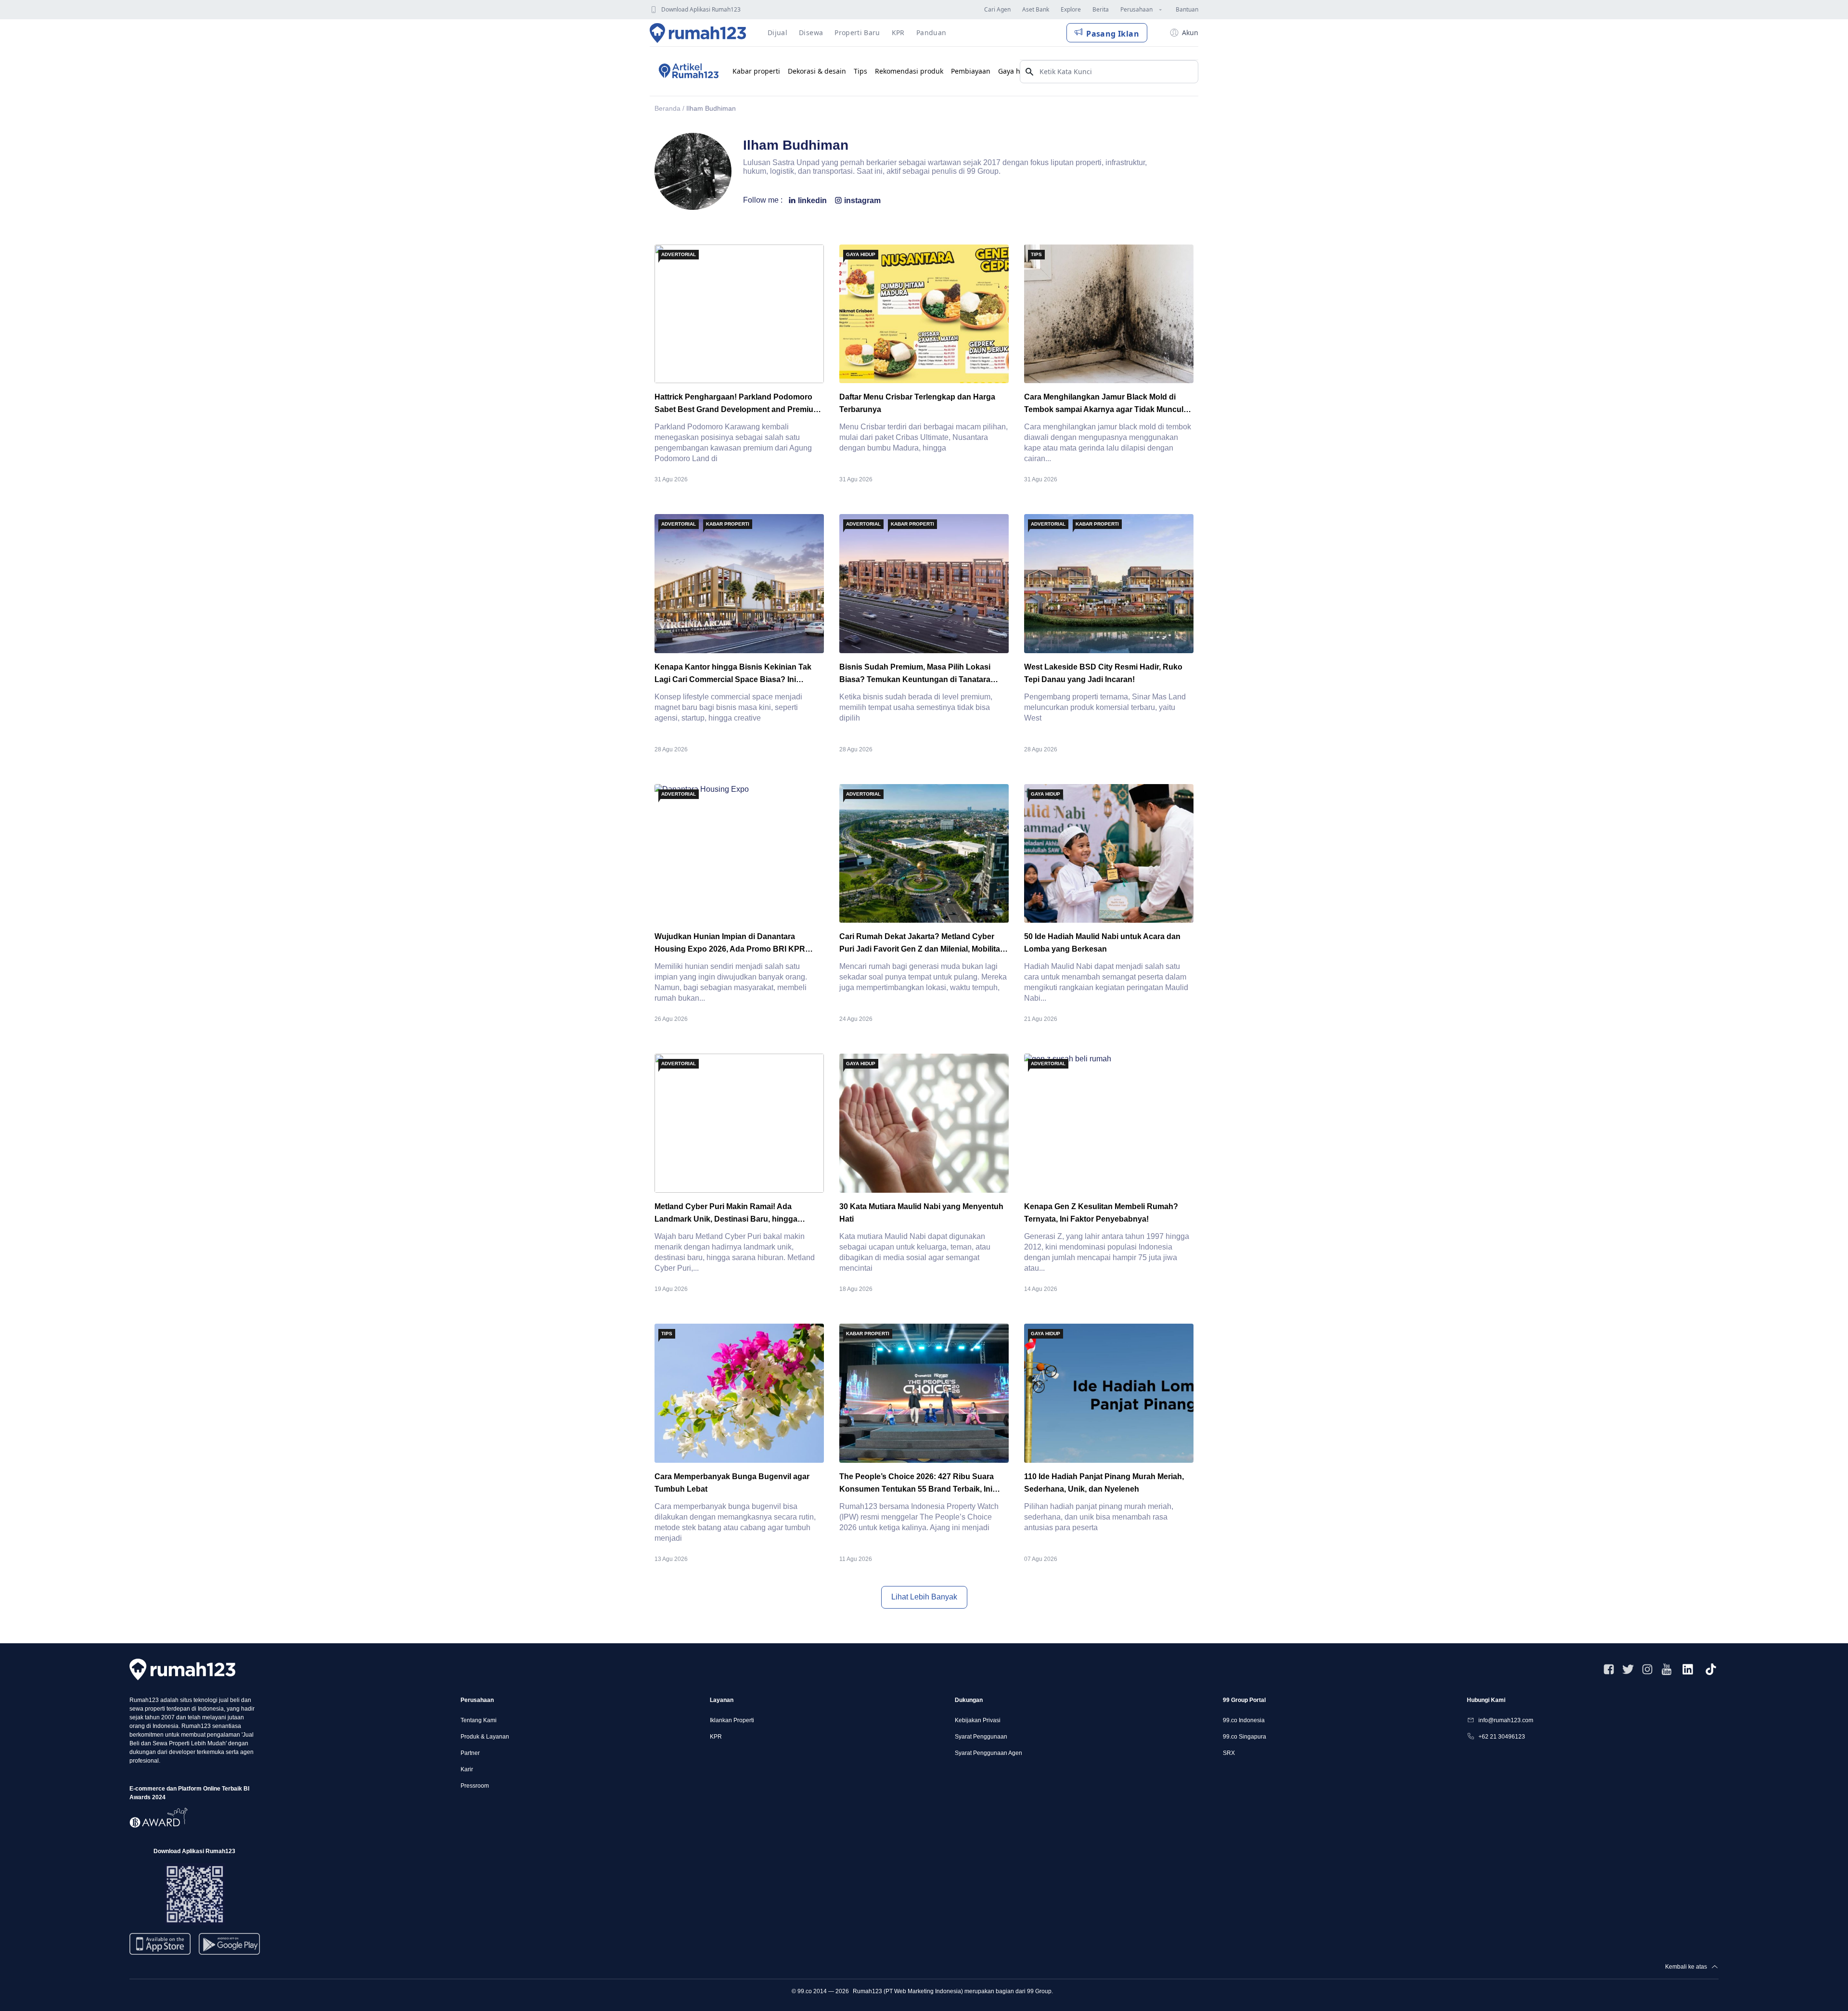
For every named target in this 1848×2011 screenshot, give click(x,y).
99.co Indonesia (1244, 1720)
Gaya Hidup (861, 254)
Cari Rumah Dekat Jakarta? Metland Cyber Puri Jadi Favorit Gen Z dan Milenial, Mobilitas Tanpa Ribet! (922, 949)
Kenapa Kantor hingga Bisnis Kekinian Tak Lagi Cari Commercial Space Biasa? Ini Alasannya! (733, 679)
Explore (1071, 9)
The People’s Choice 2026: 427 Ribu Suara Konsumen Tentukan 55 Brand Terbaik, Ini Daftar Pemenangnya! (917, 1489)
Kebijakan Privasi (978, 1720)
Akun (1190, 32)
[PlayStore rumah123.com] (229, 1948)
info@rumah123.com (1506, 1720)
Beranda (667, 108)
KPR (716, 1737)
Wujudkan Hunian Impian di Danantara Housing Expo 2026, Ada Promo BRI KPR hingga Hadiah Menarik (730, 949)
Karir (467, 1769)
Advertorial (679, 254)
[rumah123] (182, 1669)
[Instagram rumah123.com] (1647, 1669)
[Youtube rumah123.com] (1667, 1669)
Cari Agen (997, 9)
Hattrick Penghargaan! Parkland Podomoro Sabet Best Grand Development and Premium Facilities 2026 (737, 409)
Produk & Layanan (485, 1737)
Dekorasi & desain (817, 71)
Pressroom (475, 1786)
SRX (1229, 1753)
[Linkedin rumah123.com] (1688, 1669)
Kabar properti (756, 71)
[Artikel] (687, 71)
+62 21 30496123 (1502, 1737)
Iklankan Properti (732, 1720)
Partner (470, 1753)
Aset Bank (1036, 9)
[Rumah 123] (698, 33)
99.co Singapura (1245, 1737)
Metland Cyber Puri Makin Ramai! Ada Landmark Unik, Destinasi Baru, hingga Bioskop (726, 1219)
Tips (860, 71)
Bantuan (1187, 9)
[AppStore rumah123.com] (160, 1944)
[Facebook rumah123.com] (1609, 1669)
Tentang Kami (479, 1720)
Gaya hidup (1017, 71)
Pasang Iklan (1113, 34)
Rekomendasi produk (909, 71)
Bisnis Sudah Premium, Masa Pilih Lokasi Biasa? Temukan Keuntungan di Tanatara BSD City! (915, 679)
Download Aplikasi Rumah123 (701, 9)
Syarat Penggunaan (981, 1737)
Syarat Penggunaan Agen (988, 1753)
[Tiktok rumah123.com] (1711, 1669)
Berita (1101, 9)
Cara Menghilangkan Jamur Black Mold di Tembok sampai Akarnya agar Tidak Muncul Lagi (1104, 409)
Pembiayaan (971, 71)
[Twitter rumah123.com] (1628, 1669)
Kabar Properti (728, 524)
